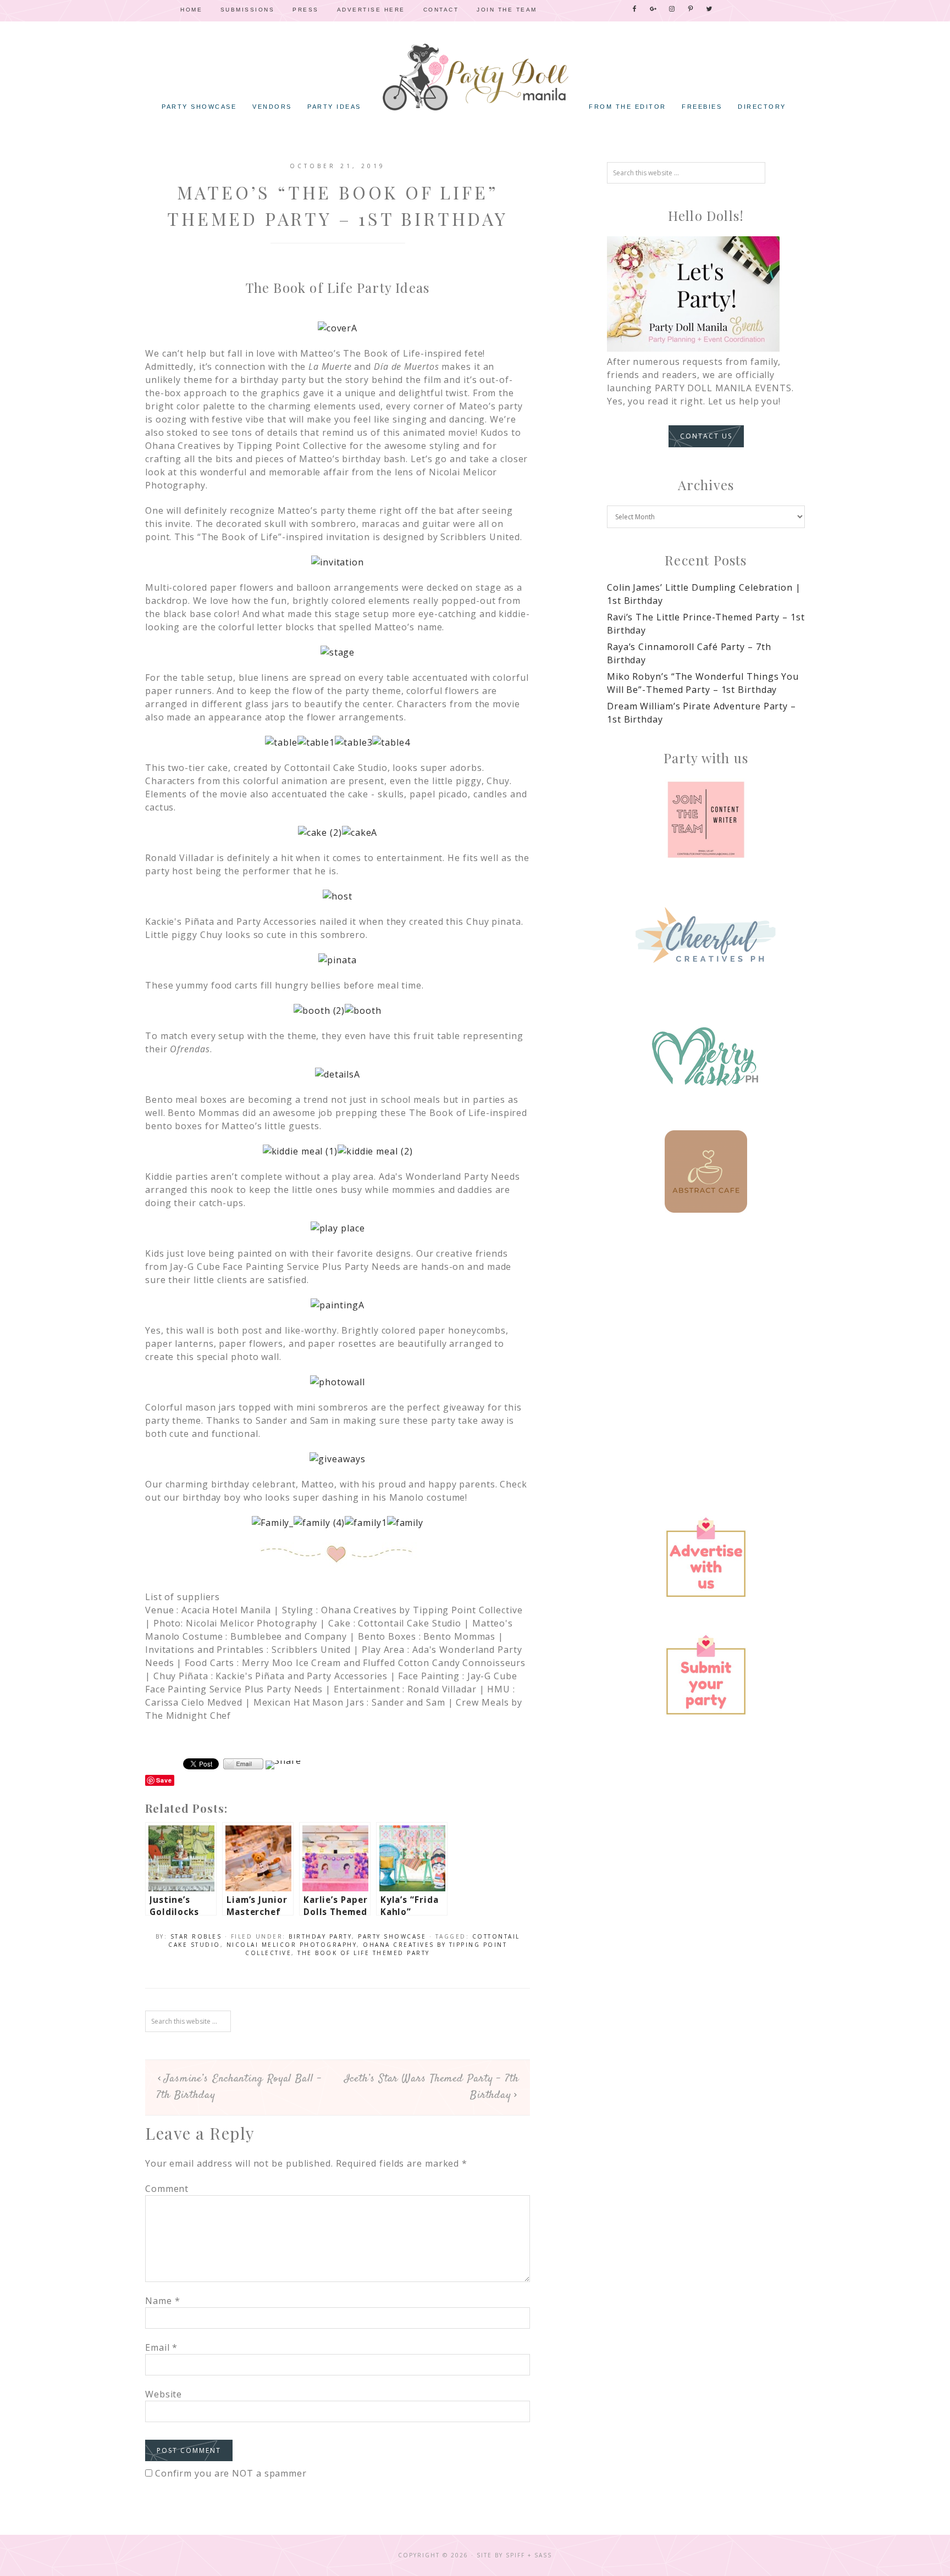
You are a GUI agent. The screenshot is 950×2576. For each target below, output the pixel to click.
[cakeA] (360, 832)
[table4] (391, 742)
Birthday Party (320, 1936)
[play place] (338, 1228)
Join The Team (507, 10)
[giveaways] (337, 1459)
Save (164, 1780)
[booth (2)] (319, 1011)
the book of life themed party (364, 1953)
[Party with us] (706, 820)
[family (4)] (319, 1523)
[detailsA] (338, 1074)
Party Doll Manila (475, 77)
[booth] (363, 1011)
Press (306, 10)
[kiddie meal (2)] (375, 1151)
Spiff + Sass (529, 2555)
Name (162, 2301)
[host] (338, 896)
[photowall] (337, 1382)
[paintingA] (337, 1305)
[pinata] (337, 960)
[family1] (366, 1523)
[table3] (354, 742)
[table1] (316, 742)
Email (161, 2347)
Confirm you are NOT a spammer (230, 2473)
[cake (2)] (320, 832)
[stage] (338, 652)
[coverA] (338, 328)
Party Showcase (392, 1936)
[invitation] (338, 562)
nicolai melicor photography (292, 1945)
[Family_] (273, 1523)
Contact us (706, 436)
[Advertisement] (706, 1325)
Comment (167, 2189)
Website (164, 2394)
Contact (441, 10)
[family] (405, 1523)
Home (191, 10)
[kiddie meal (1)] (300, 1151)
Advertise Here (371, 10)
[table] (281, 742)
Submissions (248, 10)
